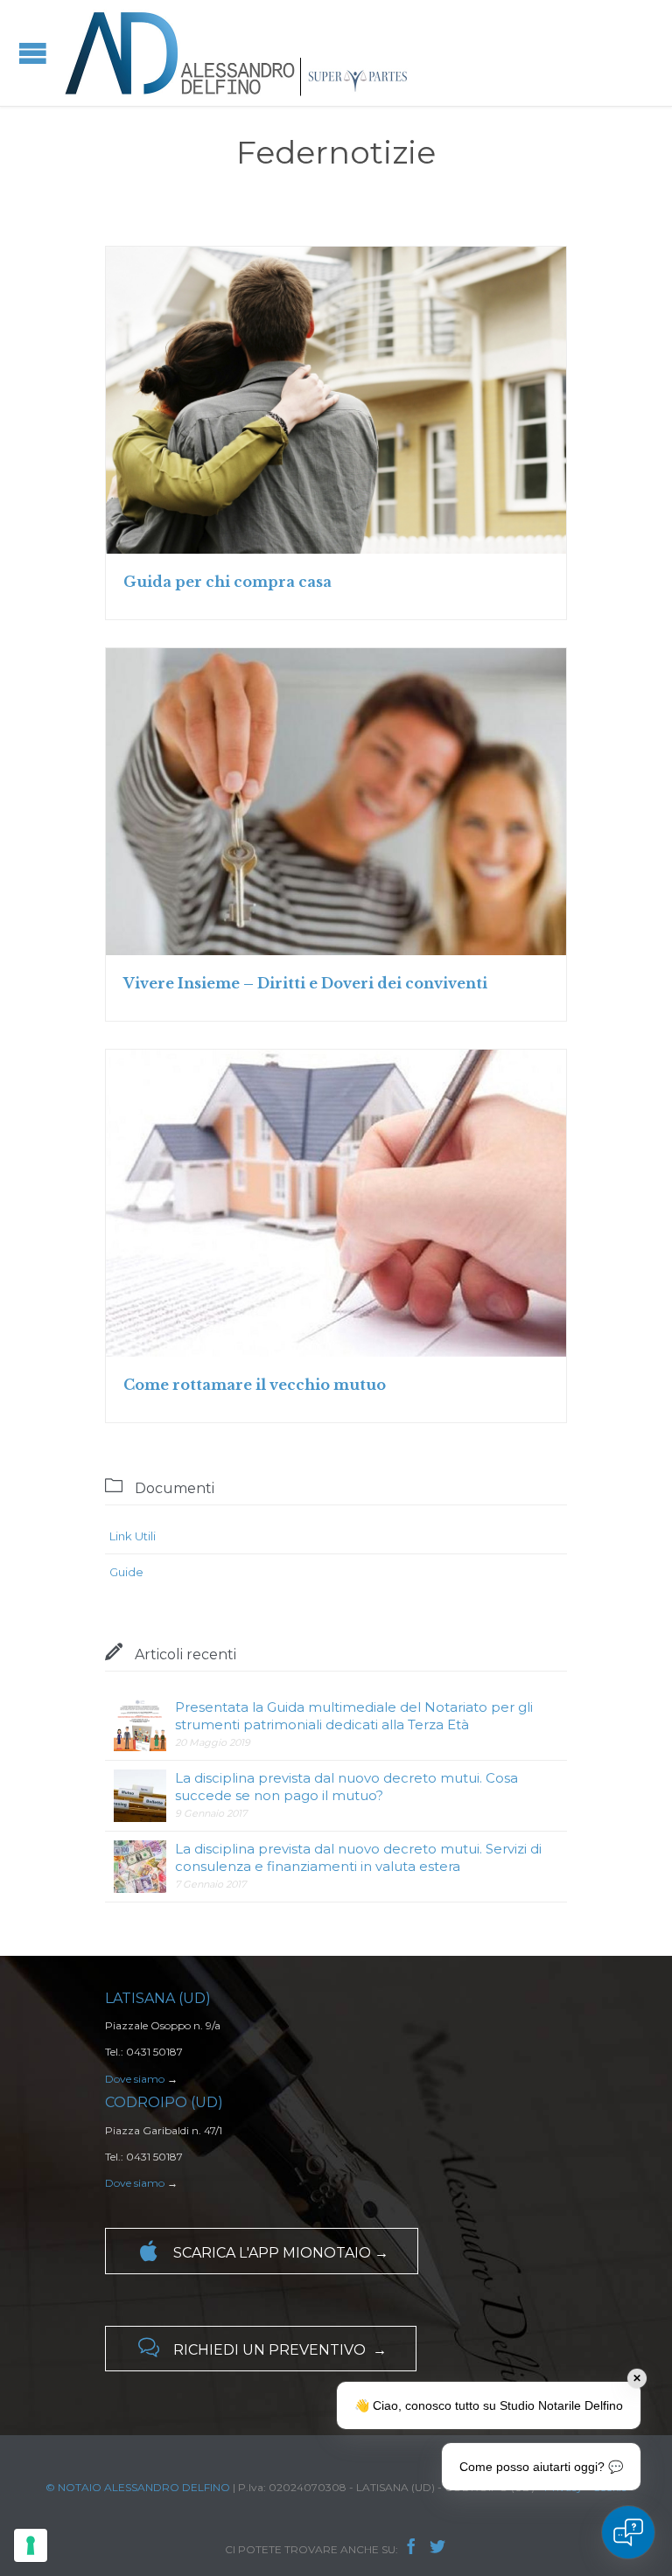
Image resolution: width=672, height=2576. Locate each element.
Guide (126, 1572)
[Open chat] (628, 2532)
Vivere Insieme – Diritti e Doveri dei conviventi (305, 983)
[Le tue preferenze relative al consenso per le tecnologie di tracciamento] (31, 2545)
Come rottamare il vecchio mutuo (255, 1385)
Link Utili (133, 1536)
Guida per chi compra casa (227, 582)
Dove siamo (135, 2079)
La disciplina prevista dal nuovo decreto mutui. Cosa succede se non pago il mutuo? (346, 1787)
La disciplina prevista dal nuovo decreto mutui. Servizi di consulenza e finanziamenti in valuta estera (358, 1857)
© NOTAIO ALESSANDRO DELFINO (138, 2487)
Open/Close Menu (33, 53)
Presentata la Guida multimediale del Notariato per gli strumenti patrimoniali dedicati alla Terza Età (354, 1716)
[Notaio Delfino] (236, 53)
